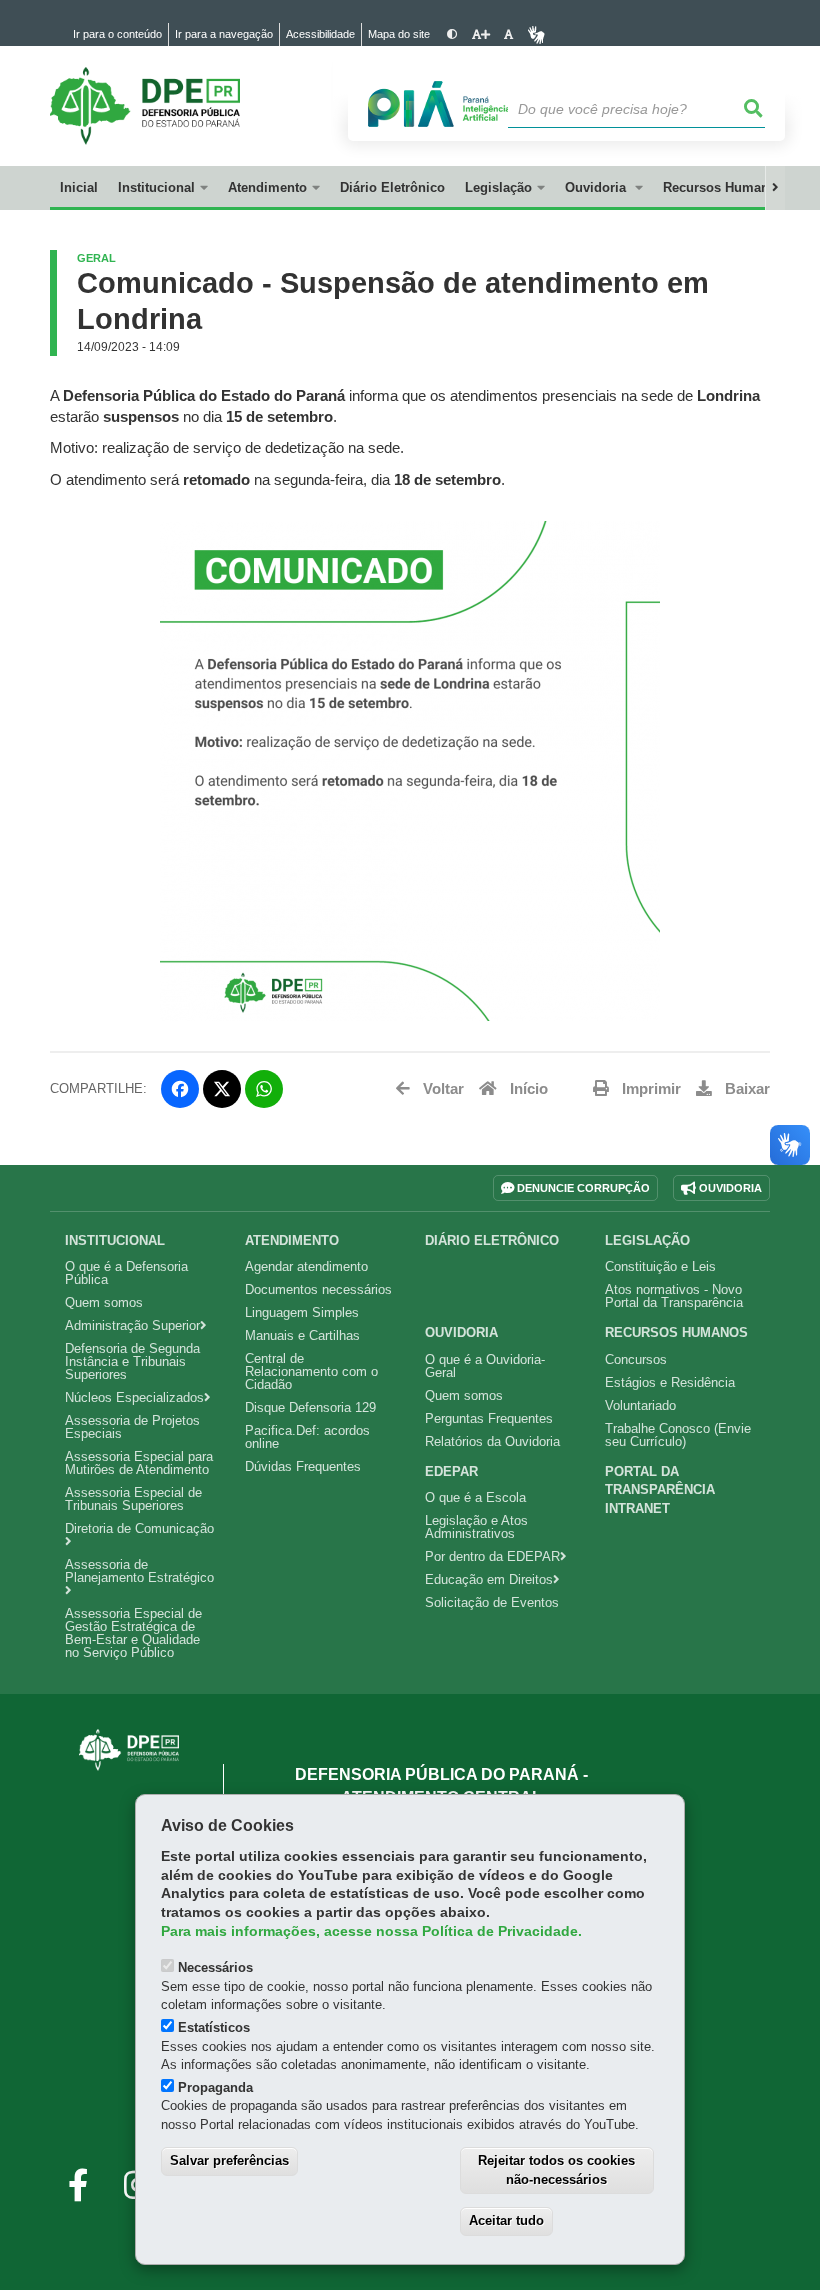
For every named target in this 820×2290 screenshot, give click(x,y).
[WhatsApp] (264, 1089)
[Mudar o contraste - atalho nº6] (452, 34)
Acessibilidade (320, 34)
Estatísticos (214, 2027)
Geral (96, 258)
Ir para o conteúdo (117, 34)
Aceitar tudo (506, 2220)
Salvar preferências (229, 2160)
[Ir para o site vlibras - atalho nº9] (536, 34)
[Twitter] (222, 1089)
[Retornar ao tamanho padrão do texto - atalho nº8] (508, 34)
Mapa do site (399, 34)
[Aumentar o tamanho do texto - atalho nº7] (480, 34)
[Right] (775, 188)
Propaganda (215, 2087)
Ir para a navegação (224, 34)
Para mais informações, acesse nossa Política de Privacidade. (371, 1931)
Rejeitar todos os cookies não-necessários (556, 2170)
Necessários (215, 1967)
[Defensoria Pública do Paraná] (129, 1749)
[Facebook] (180, 1089)
